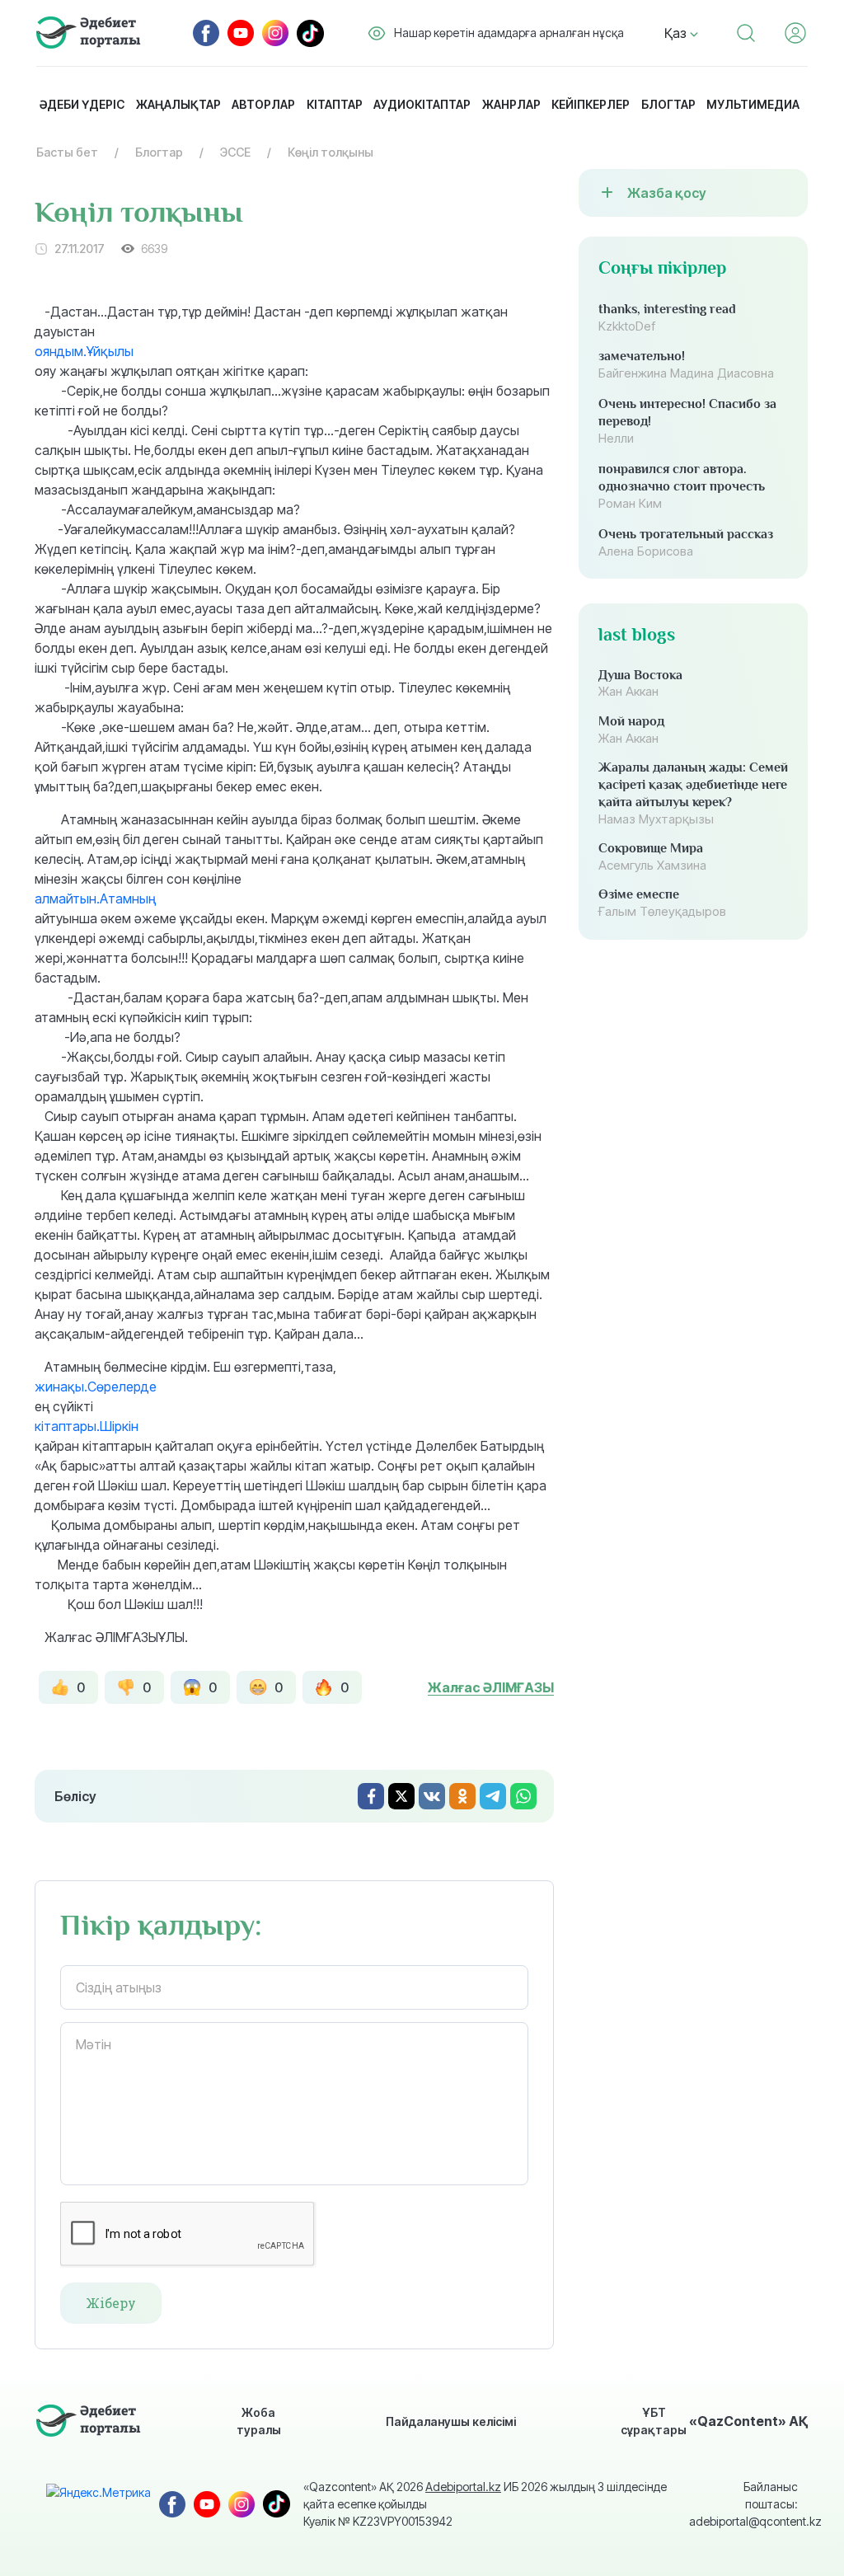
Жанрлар (511, 104)
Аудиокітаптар (422, 104)
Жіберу (111, 2303)
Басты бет (67, 152)
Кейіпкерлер (591, 104)
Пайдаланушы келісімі (451, 2421)
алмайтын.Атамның (95, 899)
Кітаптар (335, 104)
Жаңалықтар (178, 104)
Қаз (677, 33)
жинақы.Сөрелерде (96, 1387)
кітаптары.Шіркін (87, 1426)
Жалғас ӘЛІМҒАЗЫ (491, 1687)
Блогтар (668, 104)
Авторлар (263, 104)
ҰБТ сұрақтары (654, 2421)
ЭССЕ (235, 152)
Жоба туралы (259, 2421)
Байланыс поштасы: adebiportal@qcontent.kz (743, 2504)
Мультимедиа (753, 104)
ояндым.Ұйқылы (84, 351)
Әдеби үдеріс (82, 104)
